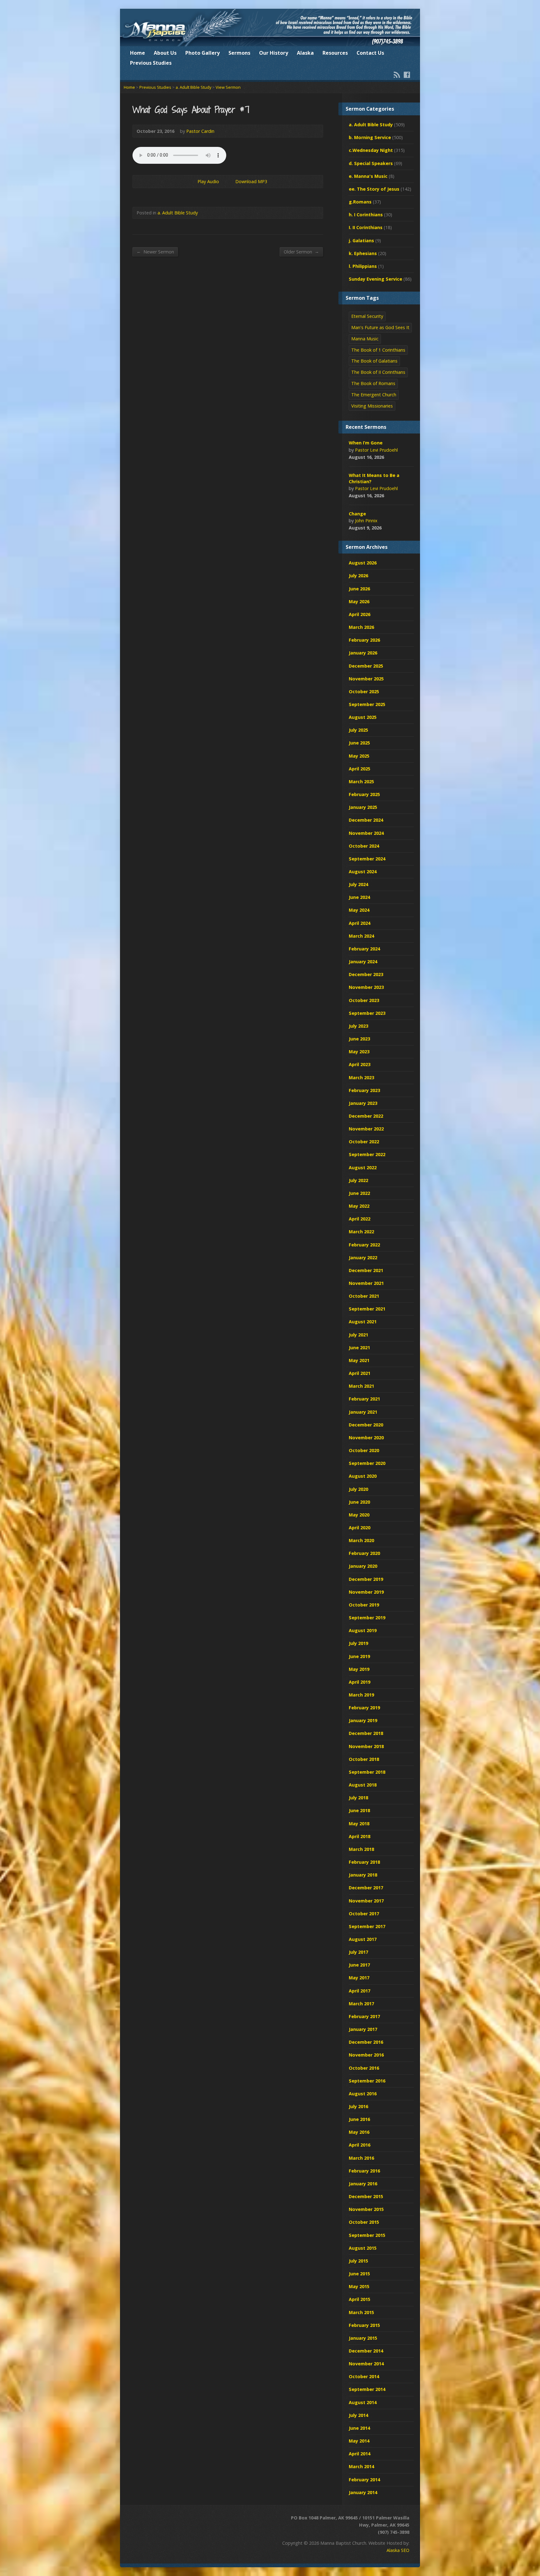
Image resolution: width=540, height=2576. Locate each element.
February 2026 (364, 640)
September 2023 (367, 1013)
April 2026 (360, 614)
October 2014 (364, 2376)
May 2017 (359, 1978)
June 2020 (359, 1502)
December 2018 (366, 1733)
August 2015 (363, 2248)
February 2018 (364, 1862)
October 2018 (364, 1759)
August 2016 (363, 2094)
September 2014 (367, 2389)
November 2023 (366, 987)
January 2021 (363, 1412)
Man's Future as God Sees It (380, 327)
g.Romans (360, 202)
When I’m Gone (366, 443)
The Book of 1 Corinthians (378, 350)
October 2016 (364, 2068)
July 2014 (358, 2415)
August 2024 (363, 872)
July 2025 (358, 730)
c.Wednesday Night (371, 150)
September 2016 (367, 2081)
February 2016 (364, 2171)
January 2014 (363, 2492)
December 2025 (366, 666)
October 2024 (364, 846)
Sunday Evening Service (375, 279)
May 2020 (359, 1515)
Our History (274, 53)
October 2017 (364, 1914)
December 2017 (366, 1888)
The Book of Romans (373, 383)
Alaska (305, 53)
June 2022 (359, 1193)
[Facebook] (407, 75)
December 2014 (366, 2351)
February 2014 (364, 2480)
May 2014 (359, 2441)
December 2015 (366, 2196)
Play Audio (192, 181)
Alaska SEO (398, 2550)
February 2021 (364, 1399)
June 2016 (359, 2119)
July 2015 (358, 2261)
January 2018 (363, 1875)
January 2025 (363, 807)
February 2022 (364, 1245)
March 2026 (361, 627)
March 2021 (361, 1386)
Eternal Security (367, 316)
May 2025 (359, 756)
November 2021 (366, 1283)
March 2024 (361, 936)
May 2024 (359, 910)
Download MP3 (251, 181)
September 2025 (367, 704)
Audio (393, 457)
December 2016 (366, 2042)
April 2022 (360, 1219)
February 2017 (364, 2016)
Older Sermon (301, 252)
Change (357, 514)
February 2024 (364, 949)
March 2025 (361, 782)
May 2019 (359, 1669)
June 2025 (359, 743)
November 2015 (366, 2209)
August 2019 (363, 1630)
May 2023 (359, 1052)
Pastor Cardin (200, 131)
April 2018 (360, 1836)
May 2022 (359, 1206)
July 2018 (358, 1798)
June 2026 (359, 589)
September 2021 (367, 1309)
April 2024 (360, 923)
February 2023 (364, 1090)
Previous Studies (151, 63)
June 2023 (359, 1039)
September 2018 (367, 1772)
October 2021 (364, 1296)
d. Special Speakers (371, 163)
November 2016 (366, 2055)
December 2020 (366, 1425)
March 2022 (361, 1232)
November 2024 (366, 833)
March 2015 (361, 2312)
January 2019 (363, 1720)
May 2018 (359, 1824)
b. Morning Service (370, 137)
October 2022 (364, 1142)
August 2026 (363, 563)
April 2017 (360, 1991)
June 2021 (359, 1348)
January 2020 (363, 1566)
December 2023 (366, 974)
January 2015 (363, 2338)
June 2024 (359, 897)
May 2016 (359, 2132)
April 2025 (360, 769)
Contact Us (370, 53)
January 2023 (363, 1103)
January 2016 (363, 2184)
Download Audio (230, 181)
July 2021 (358, 1335)
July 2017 (358, 1952)
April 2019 (360, 1682)
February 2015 (364, 2325)
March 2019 (361, 1695)
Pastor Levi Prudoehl (376, 450)
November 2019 (366, 1592)
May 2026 (359, 601)
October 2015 (364, 2222)
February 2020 (364, 1553)
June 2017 (359, 1965)
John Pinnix (366, 521)
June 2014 (359, 2428)
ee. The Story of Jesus (374, 189)
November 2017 (366, 1901)
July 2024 (358, 884)
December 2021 (366, 1270)
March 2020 (361, 1540)
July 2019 (358, 1643)
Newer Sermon (155, 252)
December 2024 (366, 820)
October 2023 (364, 1000)
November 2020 (366, 1438)
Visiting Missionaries (372, 406)
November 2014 (366, 2364)
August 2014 (363, 2402)
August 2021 (363, 1322)
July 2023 (358, 1026)
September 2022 (367, 1154)
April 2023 (360, 1064)
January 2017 (363, 2029)
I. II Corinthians (366, 227)
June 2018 (359, 1810)
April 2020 (360, 1528)
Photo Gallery (202, 53)
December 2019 (366, 1579)
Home (137, 53)
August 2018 (363, 1785)
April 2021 (360, 1373)
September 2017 (367, 1926)
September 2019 (367, 1618)
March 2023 (361, 1078)
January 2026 (363, 653)
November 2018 (366, 1746)
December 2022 (366, 1116)
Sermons (239, 53)
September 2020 (367, 1463)
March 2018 (361, 1849)
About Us (165, 53)
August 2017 (363, 1939)
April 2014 (360, 2454)
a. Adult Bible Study (193, 87)
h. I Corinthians (366, 215)
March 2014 (361, 2466)
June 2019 (359, 1656)
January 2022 (363, 1258)
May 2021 (359, 1360)
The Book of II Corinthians (378, 372)
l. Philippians (363, 266)
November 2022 (366, 1129)
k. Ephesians (363, 253)
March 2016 (361, 2158)
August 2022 (363, 1168)
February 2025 (364, 794)
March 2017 (361, 2004)
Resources (335, 53)
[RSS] (397, 75)
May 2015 (359, 2286)
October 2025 (364, 692)
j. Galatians (361, 241)
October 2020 (364, 1450)
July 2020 (358, 1489)
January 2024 (363, 962)
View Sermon (228, 87)
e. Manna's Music (368, 176)
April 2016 (360, 2145)
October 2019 (364, 1605)
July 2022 (358, 1180)
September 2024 (367, 859)
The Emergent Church (374, 395)
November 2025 (366, 679)
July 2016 (358, 2106)
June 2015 (359, 2274)
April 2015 (360, 2299)
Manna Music (365, 339)
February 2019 (364, 1708)
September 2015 (367, 2235)
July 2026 (358, 576)
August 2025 (363, 717)
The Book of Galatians (374, 361)
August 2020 (363, 1476)
